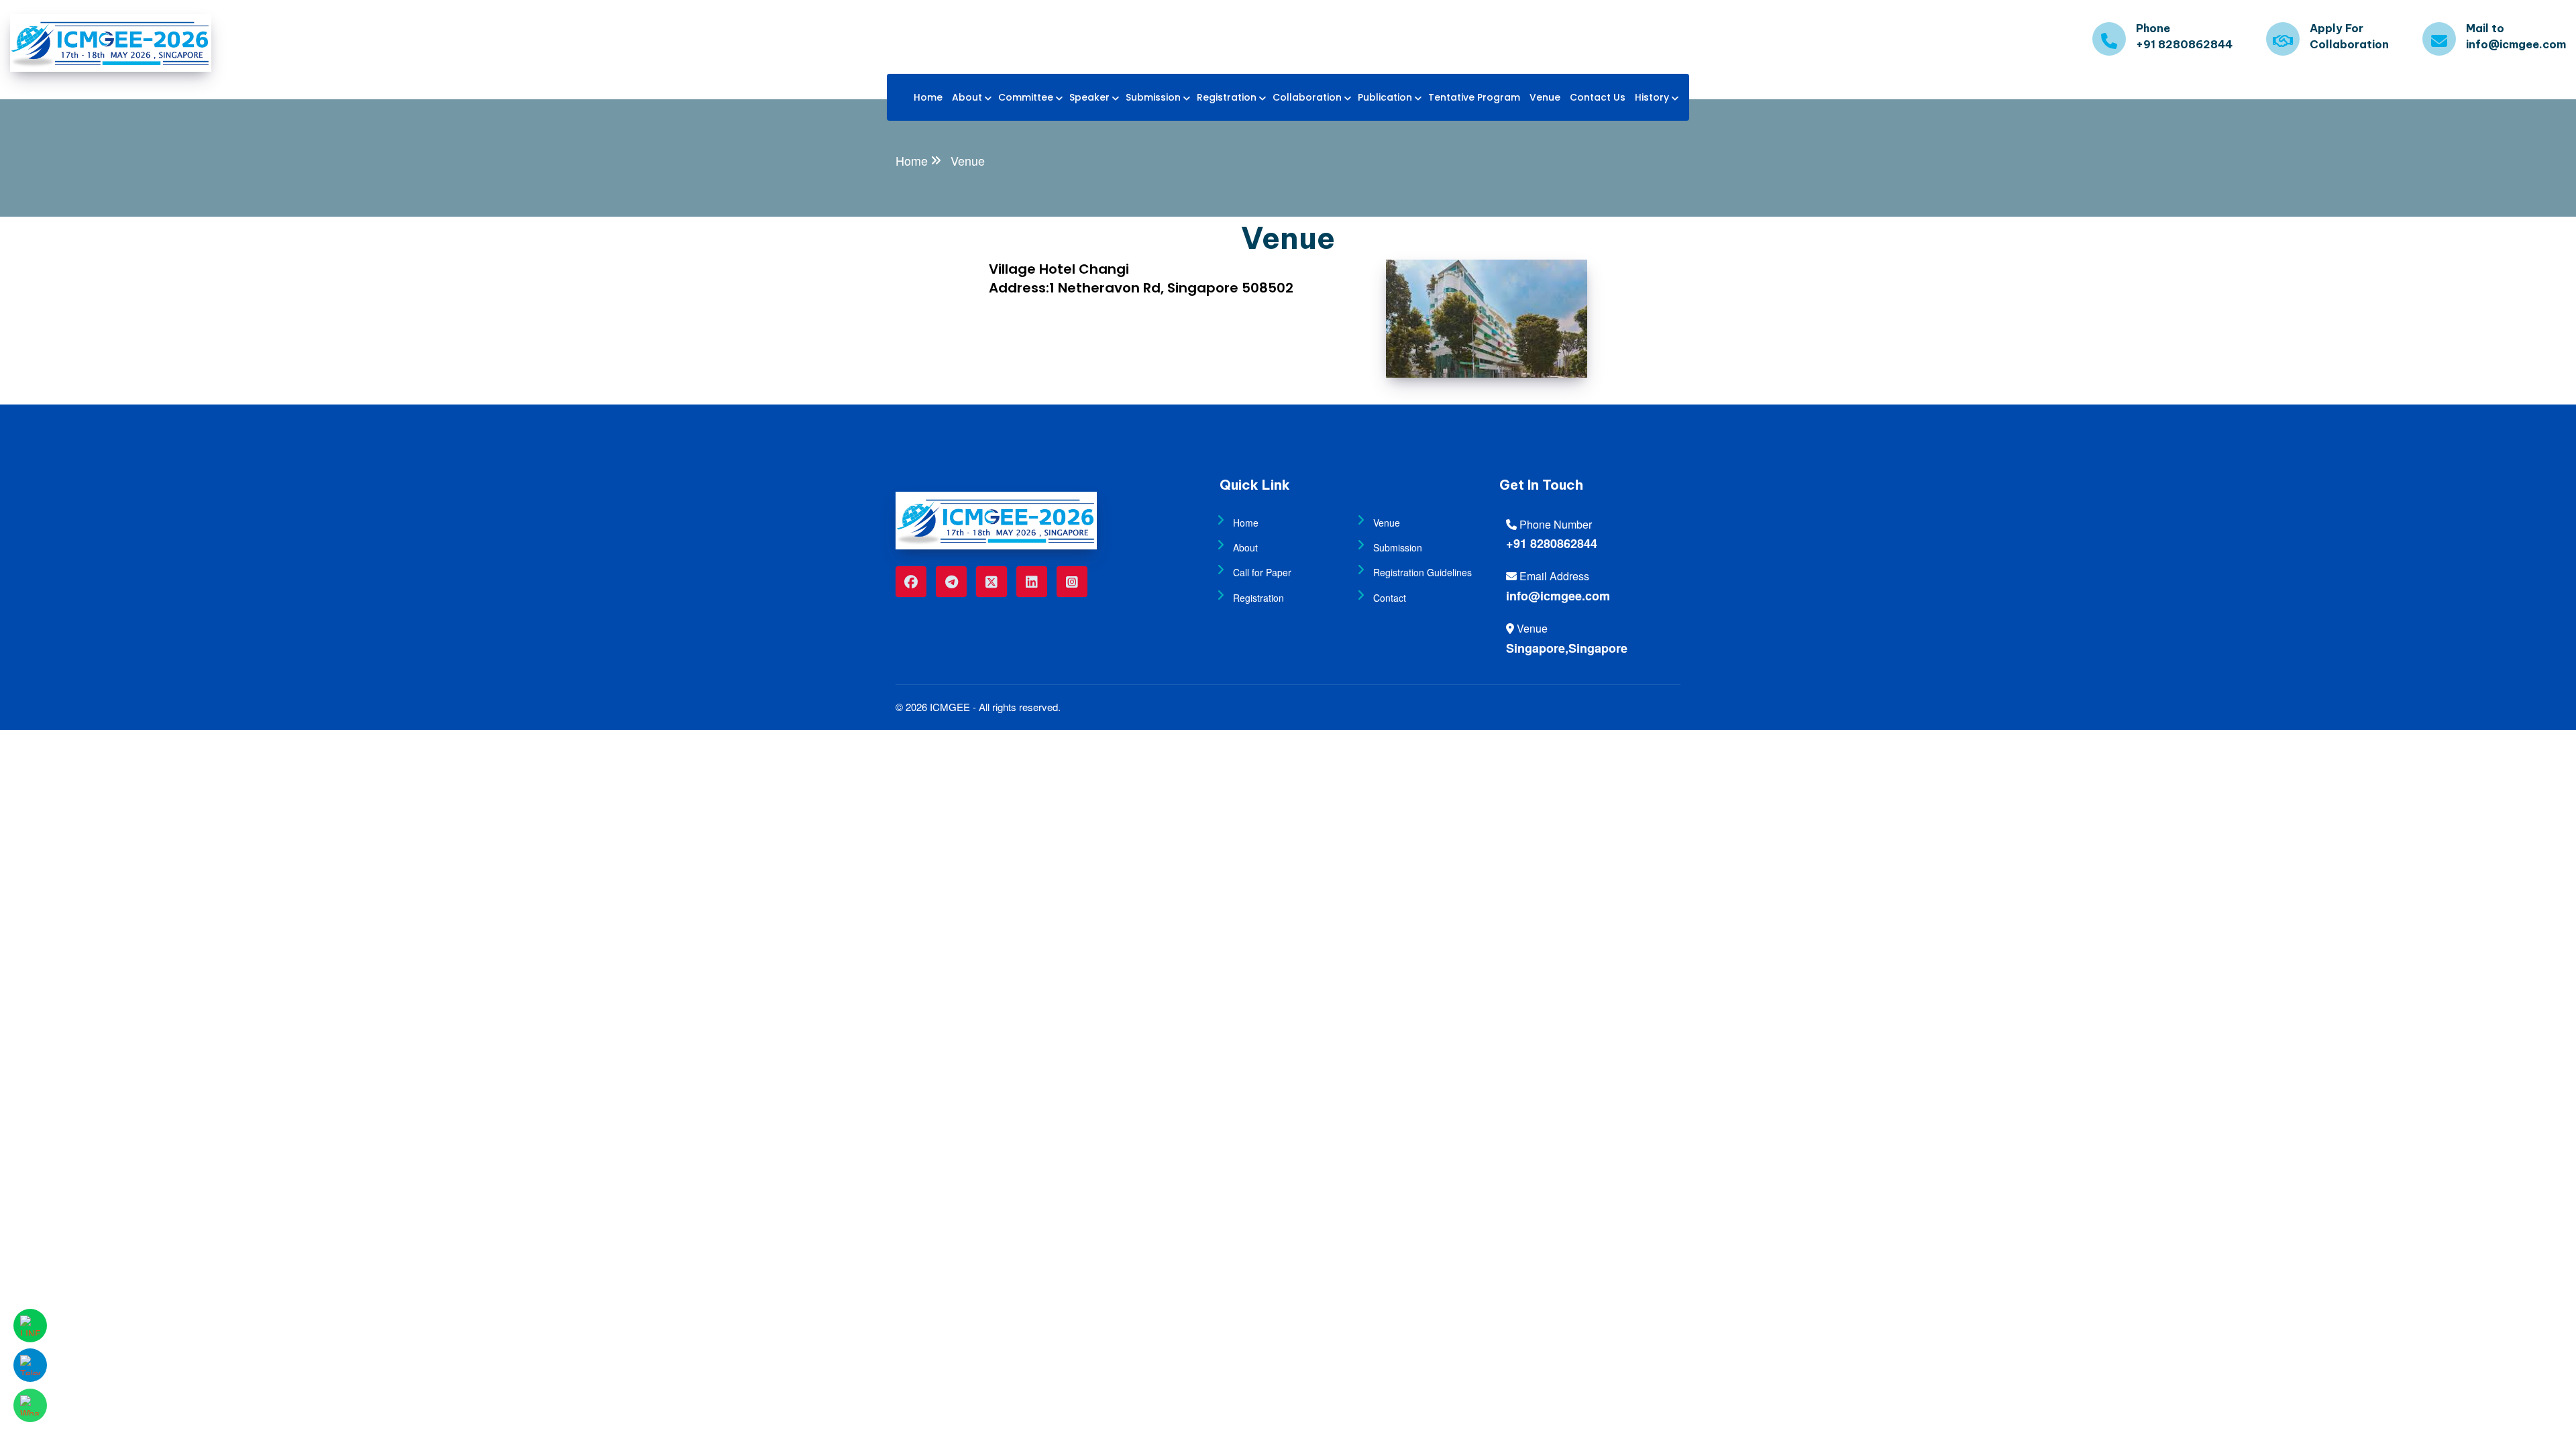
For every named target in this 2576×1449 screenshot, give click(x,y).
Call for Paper (1262, 572)
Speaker (1089, 97)
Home (928, 97)
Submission (1153, 97)
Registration (1227, 97)
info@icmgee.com (1558, 596)
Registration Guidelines (1423, 572)
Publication (1385, 97)
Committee (1026, 97)
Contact (1390, 598)
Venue (1545, 97)
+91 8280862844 (1552, 543)
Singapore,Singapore (1567, 648)
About (967, 97)
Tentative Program (1474, 97)
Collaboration (1307, 97)
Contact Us (1598, 97)
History (1652, 97)
